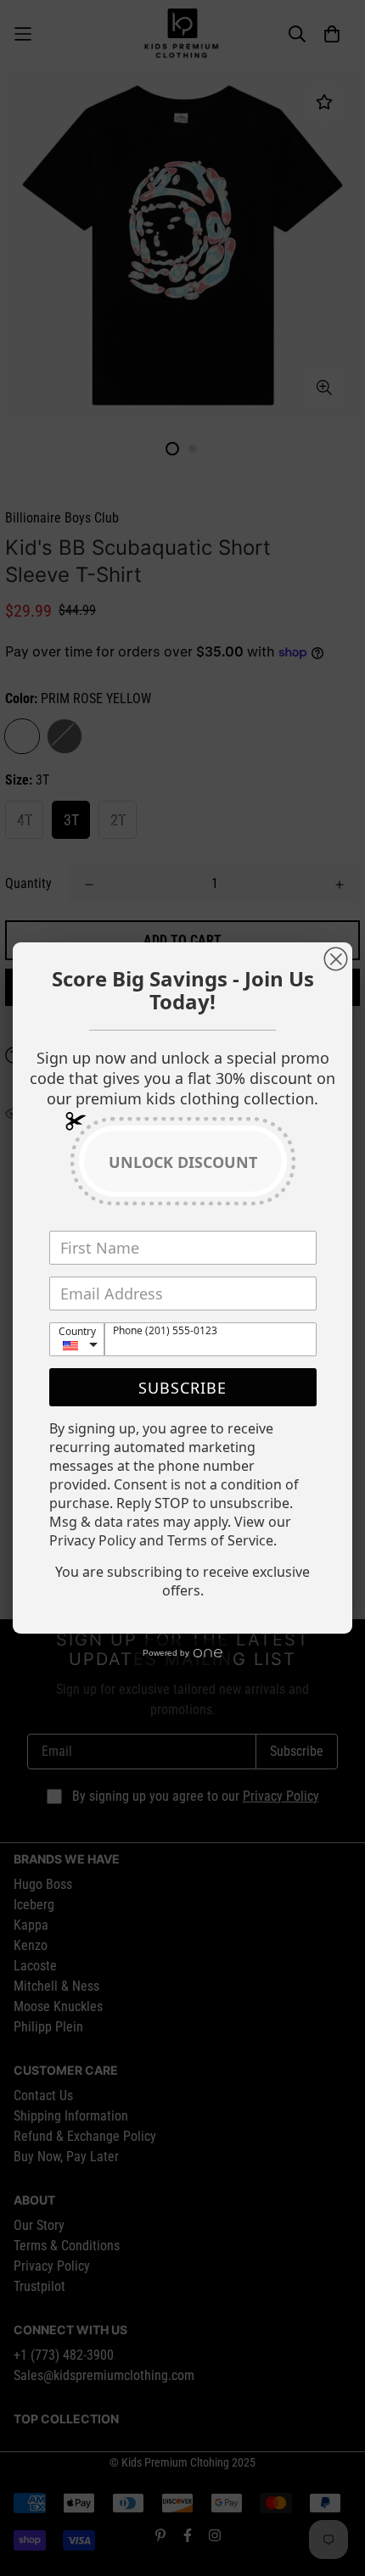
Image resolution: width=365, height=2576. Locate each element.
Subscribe (182, 1388)
